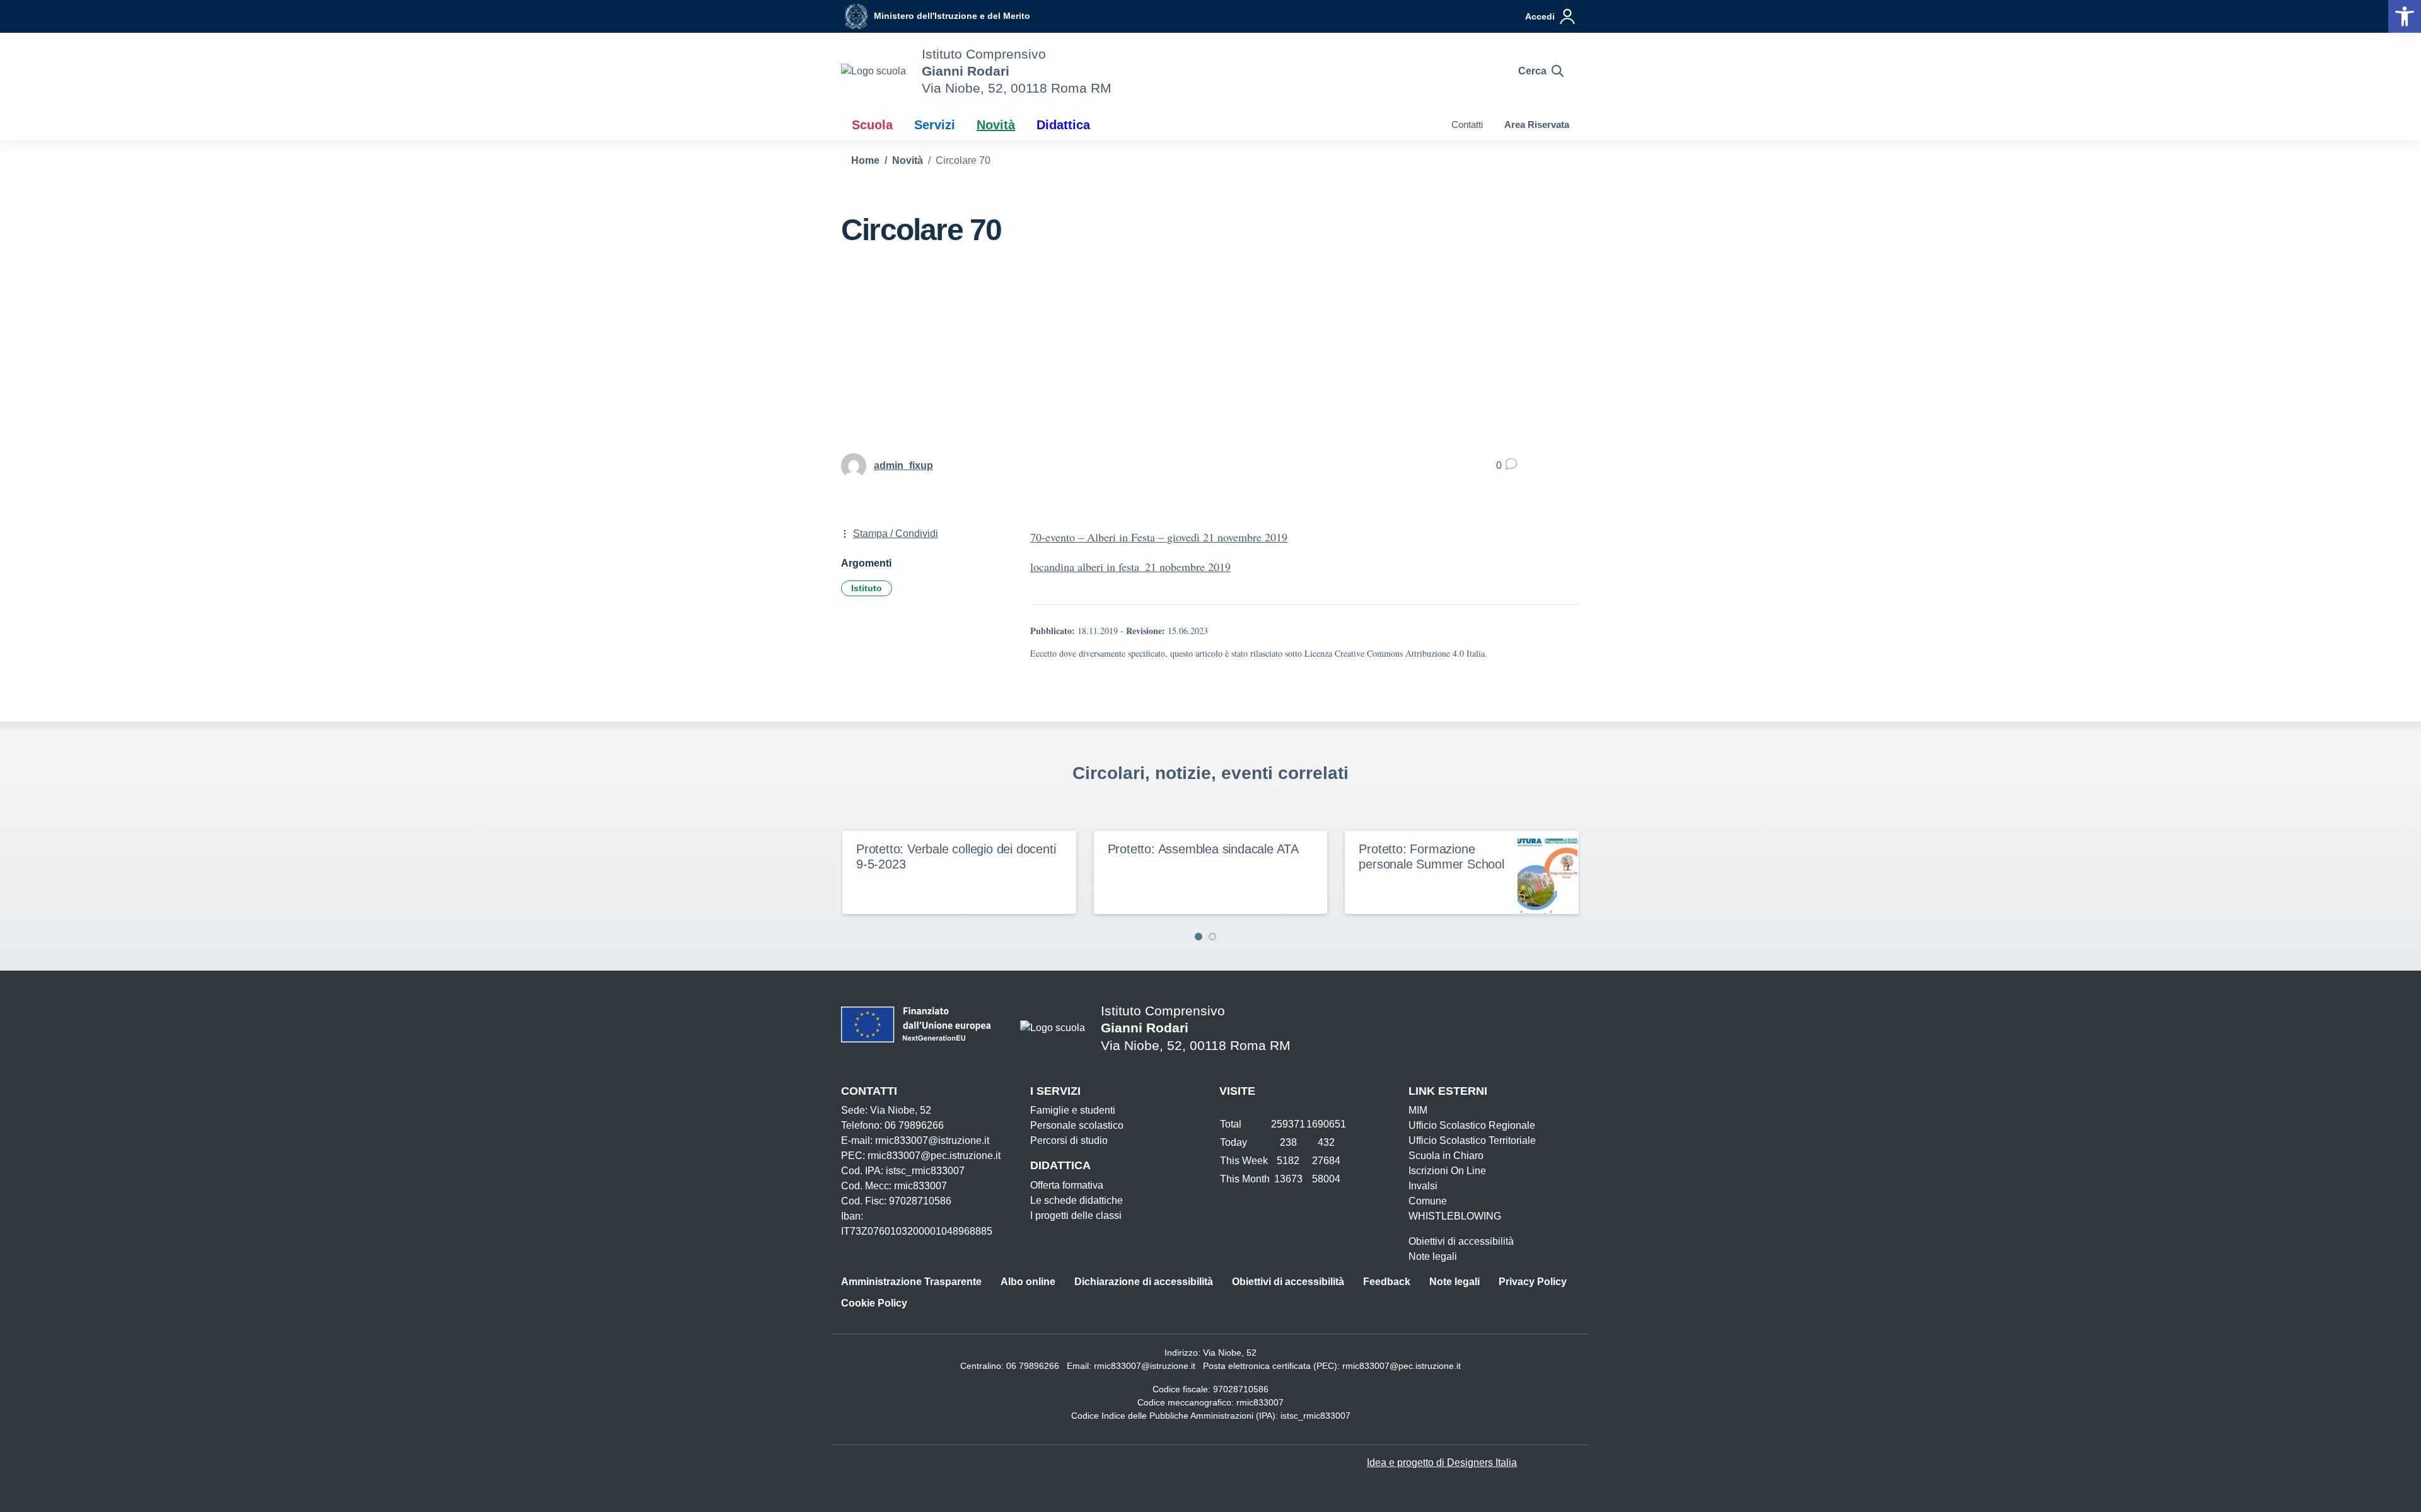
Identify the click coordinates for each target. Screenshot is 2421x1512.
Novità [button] (996, 125)
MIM (1418, 1110)
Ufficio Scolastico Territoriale (1472, 1140)
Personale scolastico (1077, 1125)
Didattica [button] (1063, 125)
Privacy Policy (1533, 1282)
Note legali (1433, 1256)
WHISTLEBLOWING (1455, 1216)
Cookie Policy (874, 1303)
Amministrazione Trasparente (911, 1282)
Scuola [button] (872, 125)
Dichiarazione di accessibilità (1144, 1282)
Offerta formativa (1067, 1185)
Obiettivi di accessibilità (1461, 1241)
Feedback (1387, 1282)
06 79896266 (1033, 1366)
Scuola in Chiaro (1446, 1156)
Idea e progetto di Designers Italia (1442, 1463)
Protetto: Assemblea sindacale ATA (1203, 849)
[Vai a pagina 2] (1212, 937)
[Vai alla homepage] (874, 71)
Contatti (1467, 124)
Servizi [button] (935, 125)
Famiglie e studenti (1073, 1110)
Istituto (867, 588)
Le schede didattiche (1077, 1200)
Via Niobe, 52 (1230, 1353)
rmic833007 (1260, 1402)
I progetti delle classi (1076, 1215)
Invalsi (1423, 1186)
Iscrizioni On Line (1447, 1171)
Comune (1428, 1201)
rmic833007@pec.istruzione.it (1402, 1366)
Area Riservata (1537, 124)
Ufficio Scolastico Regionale (1472, 1125)
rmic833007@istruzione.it (1145, 1366)
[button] (2405, 16)
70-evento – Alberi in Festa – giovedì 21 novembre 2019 (1159, 537)
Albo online (1028, 1282)
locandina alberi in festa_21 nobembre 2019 (1130, 567)
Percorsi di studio (1069, 1140)
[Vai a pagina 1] (1199, 937)
